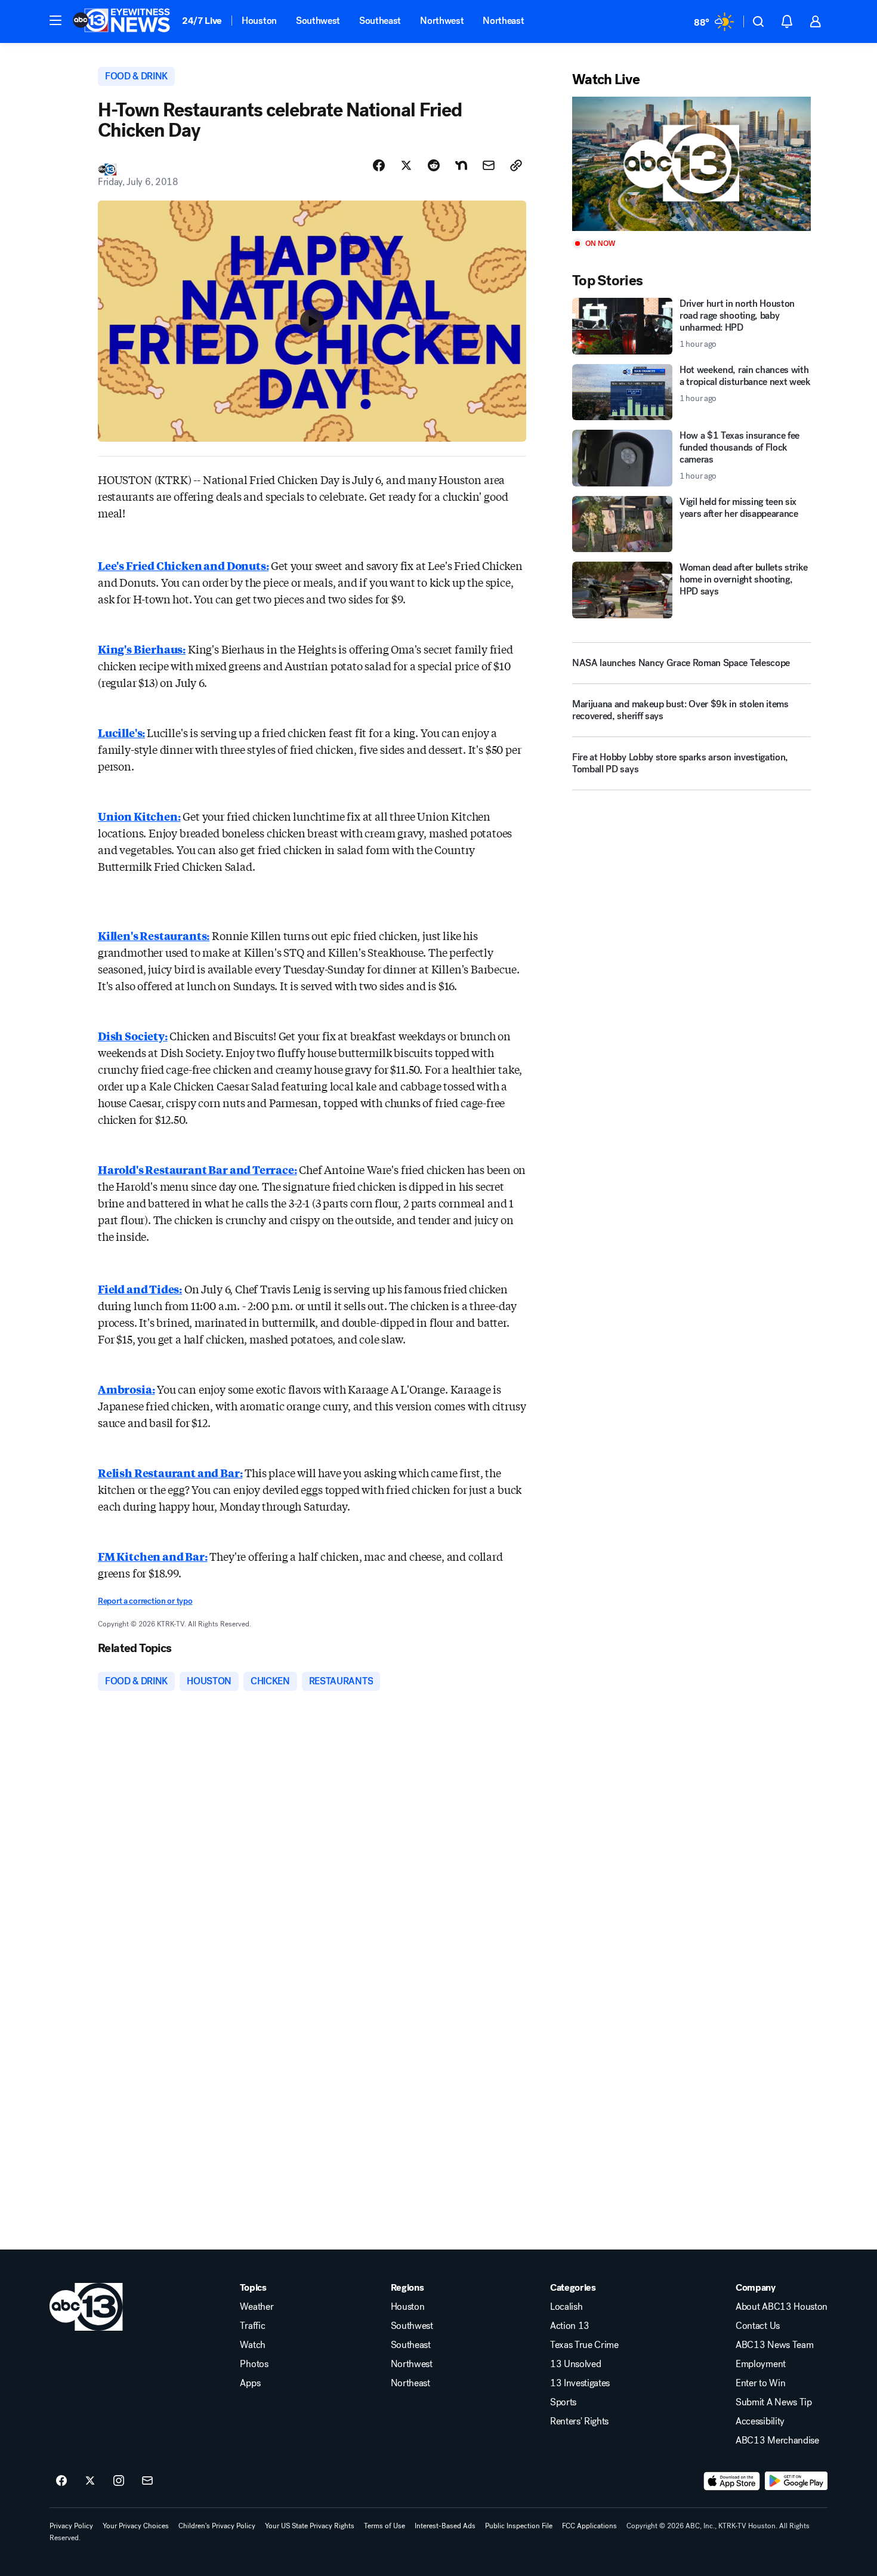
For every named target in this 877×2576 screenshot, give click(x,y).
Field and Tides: (140, 1289)
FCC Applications (589, 2526)
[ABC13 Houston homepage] (121, 21)
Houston (259, 21)
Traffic (252, 2326)
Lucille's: (121, 732)
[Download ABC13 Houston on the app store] (732, 2481)
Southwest (318, 21)
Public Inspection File (519, 2526)
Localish (566, 2307)
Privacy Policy (71, 2526)
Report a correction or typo (145, 1601)
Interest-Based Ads (445, 2526)
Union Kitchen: (139, 816)
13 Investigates (580, 2383)
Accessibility (760, 2421)
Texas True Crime (584, 2345)
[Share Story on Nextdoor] (461, 165)
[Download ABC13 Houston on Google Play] (796, 2481)
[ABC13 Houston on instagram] (119, 2481)
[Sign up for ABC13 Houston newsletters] (147, 2481)
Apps (250, 2383)
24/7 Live (202, 21)
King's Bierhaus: (142, 649)
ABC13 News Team (774, 2345)
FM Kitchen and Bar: (153, 1556)
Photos (254, 2364)
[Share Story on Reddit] (434, 165)
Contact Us (758, 2326)
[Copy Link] (516, 165)
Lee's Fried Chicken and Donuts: (183, 565)
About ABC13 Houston (782, 2307)
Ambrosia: (126, 1389)
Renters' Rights (579, 2421)
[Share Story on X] (406, 165)
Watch (252, 2345)
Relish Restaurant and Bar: (170, 1472)
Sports (563, 2402)
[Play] (691, 164)
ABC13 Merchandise (777, 2441)
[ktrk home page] (86, 2307)
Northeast (503, 21)
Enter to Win (760, 2383)
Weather (257, 2307)
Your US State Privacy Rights (310, 2526)
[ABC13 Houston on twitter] (90, 2481)
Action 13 (570, 2326)
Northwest (442, 21)
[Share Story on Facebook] (379, 165)
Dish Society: (133, 1036)
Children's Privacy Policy (217, 2526)
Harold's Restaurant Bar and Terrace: (197, 1169)
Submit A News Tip (774, 2402)
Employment (761, 2364)
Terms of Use (385, 2526)
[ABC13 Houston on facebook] (61, 2481)
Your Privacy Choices (136, 2526)
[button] (55, 20)
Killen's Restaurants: (154, 935)
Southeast (380, 21)
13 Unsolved (575, 2364)
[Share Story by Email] (489, 165)
